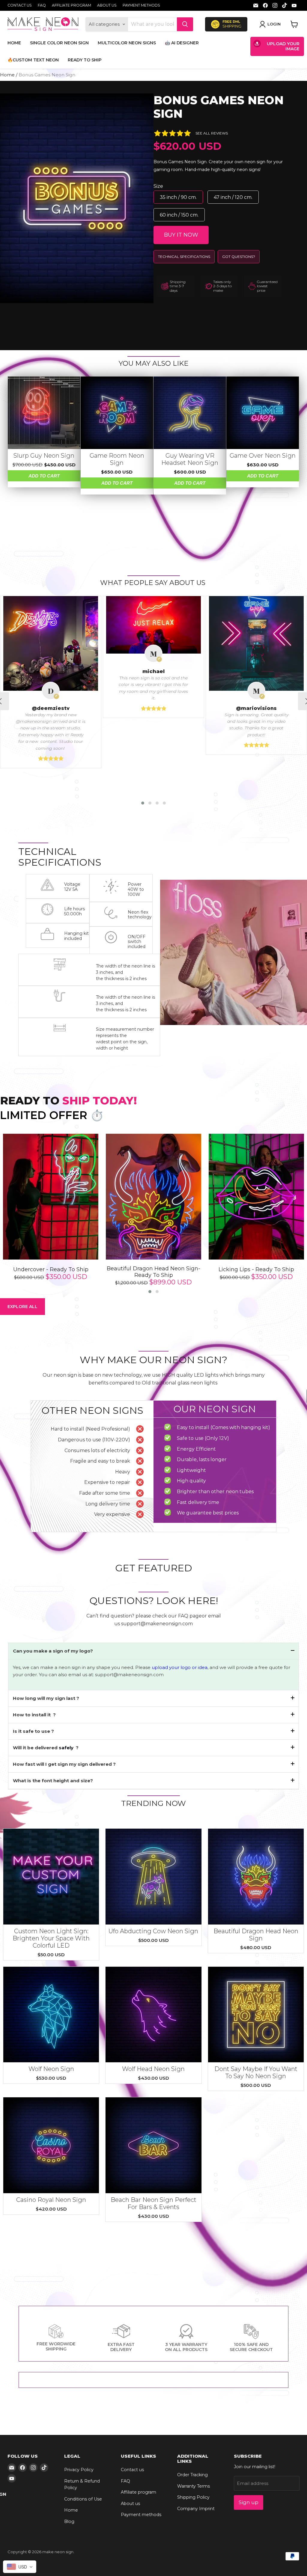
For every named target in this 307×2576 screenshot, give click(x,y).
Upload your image (283, 46)
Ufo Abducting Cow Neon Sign (153, 1931)
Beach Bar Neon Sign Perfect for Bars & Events (153, 2203)
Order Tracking (192, 2475)
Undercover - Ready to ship (51, 1270)
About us (107, 5)
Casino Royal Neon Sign (51, 2200)
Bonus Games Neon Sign (219, 107)
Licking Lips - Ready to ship (256, 1270)
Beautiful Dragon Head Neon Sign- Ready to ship (153, 1272)
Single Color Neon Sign (59, 43)
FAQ (42, 5)
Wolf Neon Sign (51, 2069)
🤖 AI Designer (182, 43)
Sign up (249, 2502)
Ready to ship (85, 60)
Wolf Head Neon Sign (153, 2069)
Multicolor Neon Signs (127, 43)
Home (14, 43)
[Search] (185, 24)
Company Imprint (196, 2509)
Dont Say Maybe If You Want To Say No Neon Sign (256, 2072)
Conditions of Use (83, 2499)
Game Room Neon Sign (117, 459)
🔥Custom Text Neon (33, 60)
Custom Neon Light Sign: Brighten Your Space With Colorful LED (51, 1938)
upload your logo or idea (179, 1667)
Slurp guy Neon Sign (44, 456)
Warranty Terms (194, 2486)
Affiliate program (72, 5)
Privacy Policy (79, 2470)
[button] (143, 803)
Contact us (20, 5)
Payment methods (141, 5)
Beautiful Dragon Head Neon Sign (256, 1935)
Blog (69, 2521)
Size (158, 186)
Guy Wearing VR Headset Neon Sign (190, 459)
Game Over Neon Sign (263, 456)
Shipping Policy (193, 2497)
